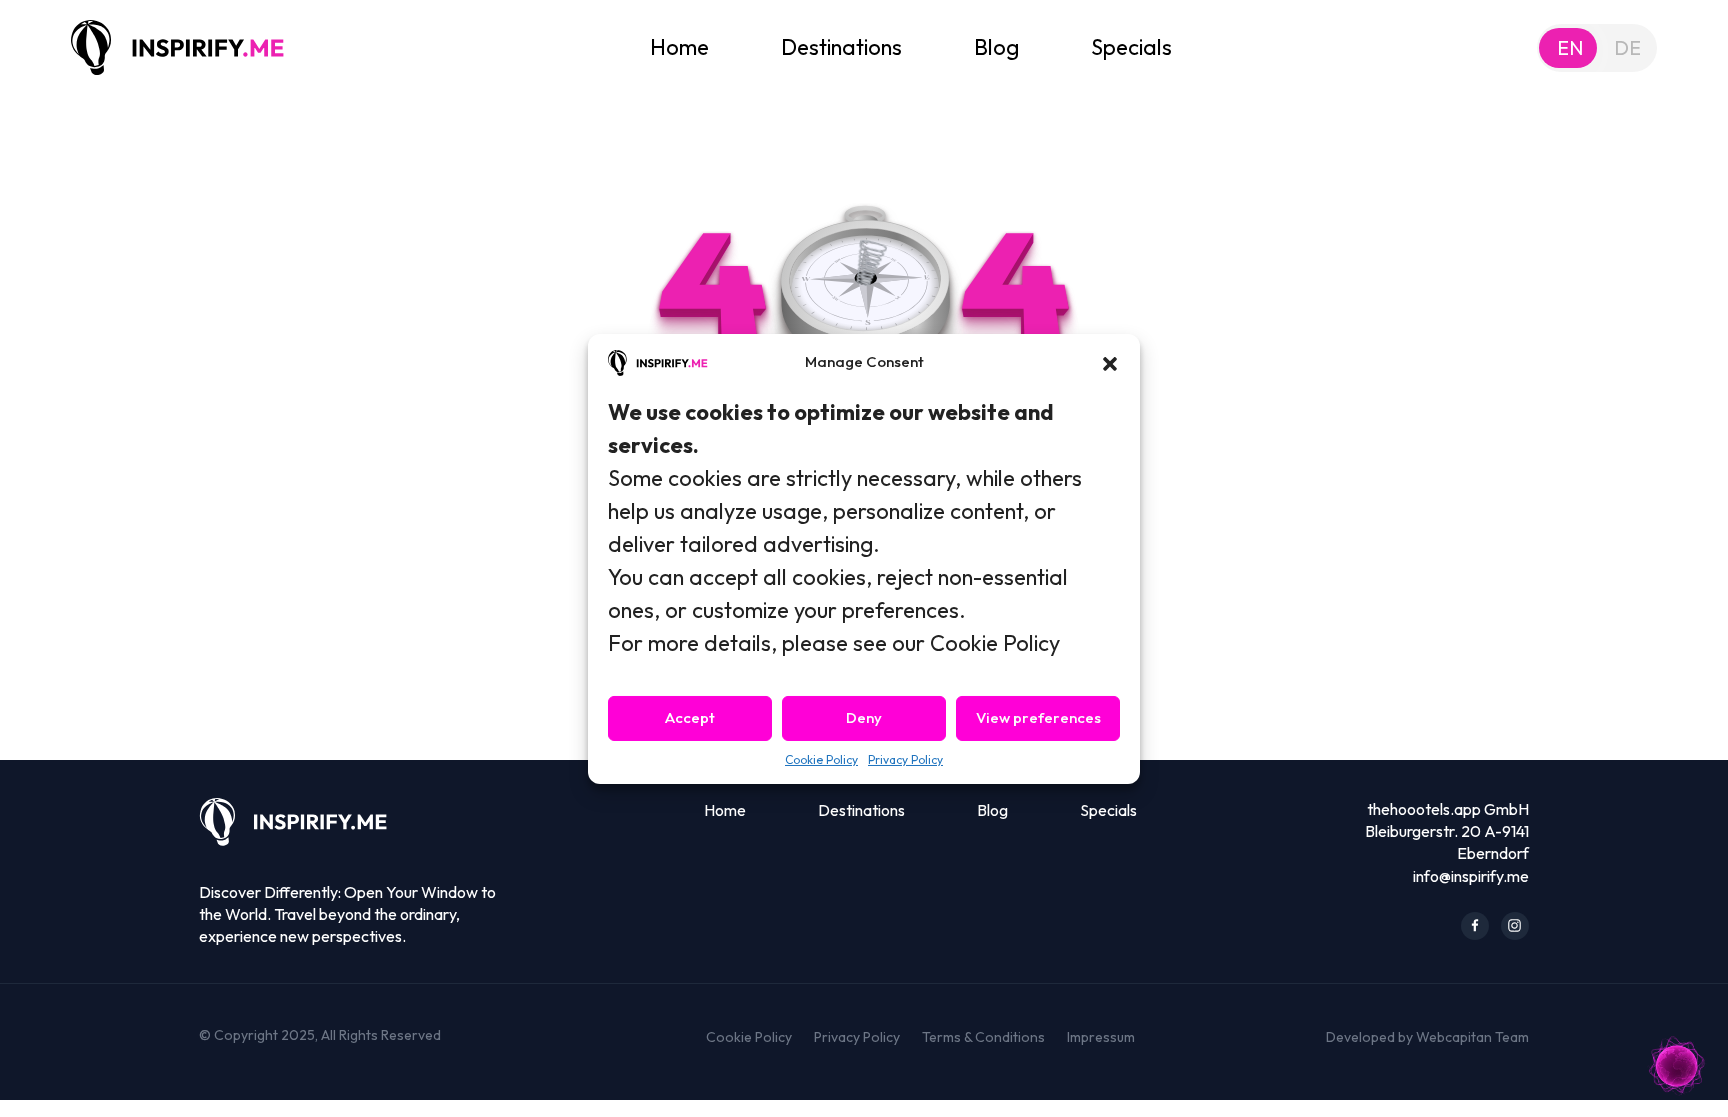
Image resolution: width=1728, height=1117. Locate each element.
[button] (1110, 362)
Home (679, 47)
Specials (1131, 47)
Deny (864, 717)
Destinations (841, 47)
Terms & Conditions (983, 1037)
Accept (690, 717)
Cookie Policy (821, 759)
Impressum (1101, 1037)
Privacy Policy (905, 759)
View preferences (1038, 717)
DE (1627, 48)
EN (1570, 48)
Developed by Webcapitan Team (1427, 1037)
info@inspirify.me (1471, 876)
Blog (996, 47)
